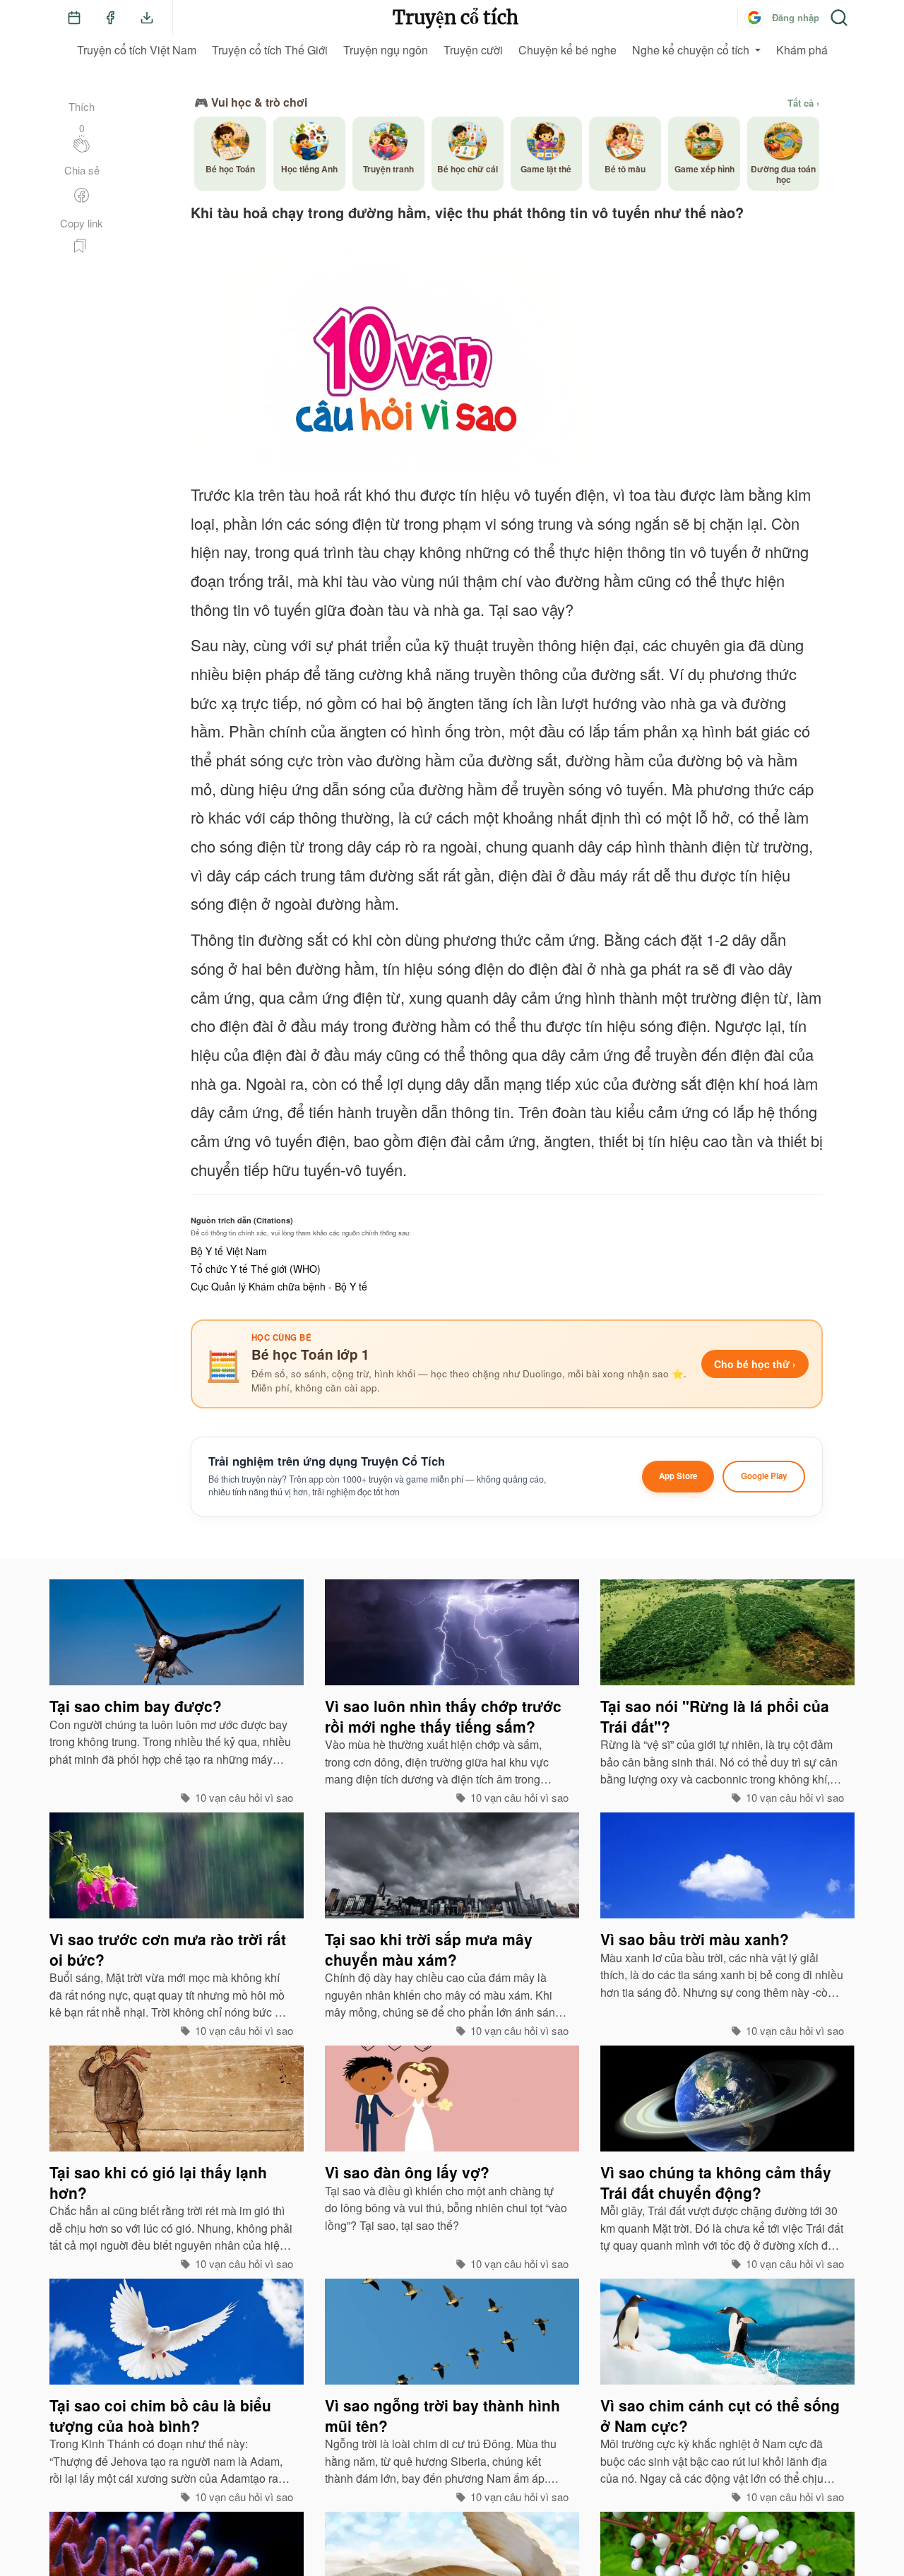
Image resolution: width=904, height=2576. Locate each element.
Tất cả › (803, 103)
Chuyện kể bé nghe (567, 50)
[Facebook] (110, 18)
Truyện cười (473, 50)
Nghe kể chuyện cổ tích (691, 50)
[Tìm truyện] (839, 18)
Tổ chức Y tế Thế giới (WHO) (256, 1269)
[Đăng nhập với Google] (754, 18)
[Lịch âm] (74, 18)
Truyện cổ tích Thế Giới (270, 50)
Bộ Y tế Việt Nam (229, 1251)
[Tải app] (147, 18)
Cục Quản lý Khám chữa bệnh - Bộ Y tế (279, 1286)
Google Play (764, 1476)
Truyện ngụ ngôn (386, 50)
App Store (678, 1476)
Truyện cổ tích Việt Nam (137, 50)
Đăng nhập (796, 17)
